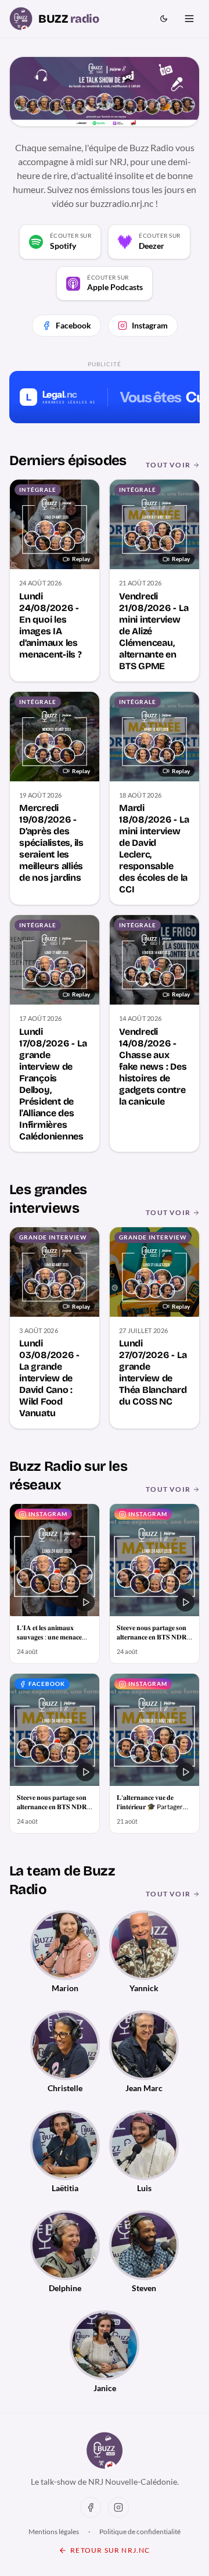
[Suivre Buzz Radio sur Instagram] (118, 2507)
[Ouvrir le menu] (189, 19)
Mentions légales (54, 2532)
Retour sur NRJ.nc (110, 2550)
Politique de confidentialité (140, 2532)
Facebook (73, 325)
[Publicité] (105, 397)
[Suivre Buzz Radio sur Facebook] (91, 2507)
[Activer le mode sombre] (164, 19)
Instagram (150, 325)
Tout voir (168, 465)
